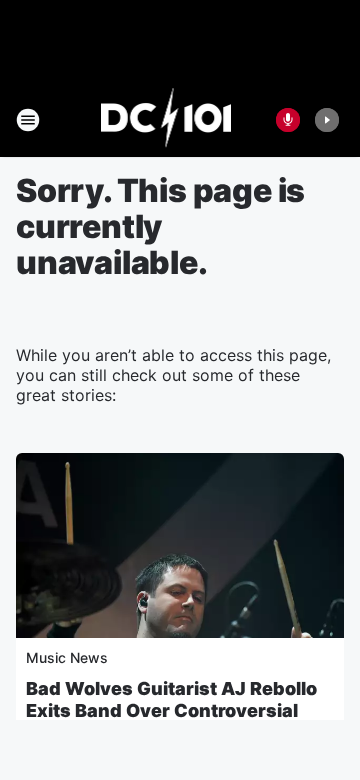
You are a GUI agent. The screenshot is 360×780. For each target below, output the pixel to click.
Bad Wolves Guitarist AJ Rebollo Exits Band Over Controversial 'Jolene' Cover (171, 710)
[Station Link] (166, 120)
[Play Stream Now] (327, 120)
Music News (67, 657)
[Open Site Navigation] (28, 120)
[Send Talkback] (288, 120)
